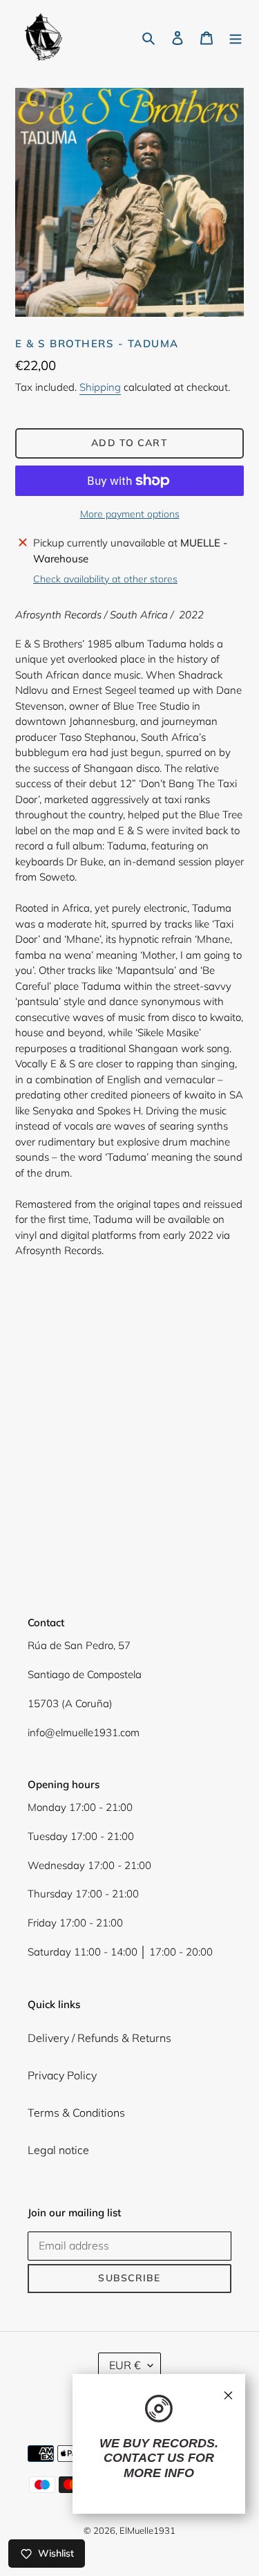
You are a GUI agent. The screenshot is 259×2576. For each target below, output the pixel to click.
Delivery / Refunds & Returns (99, 2038)
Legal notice (58, 2150)
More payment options (130, 514)
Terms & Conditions (76, 2113)
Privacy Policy (62, 2075)
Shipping (100, 387)
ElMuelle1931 (147, 2530)
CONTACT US (144, 2458)
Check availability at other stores (105, 579)
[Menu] (236, 37)
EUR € (125, 2365)
